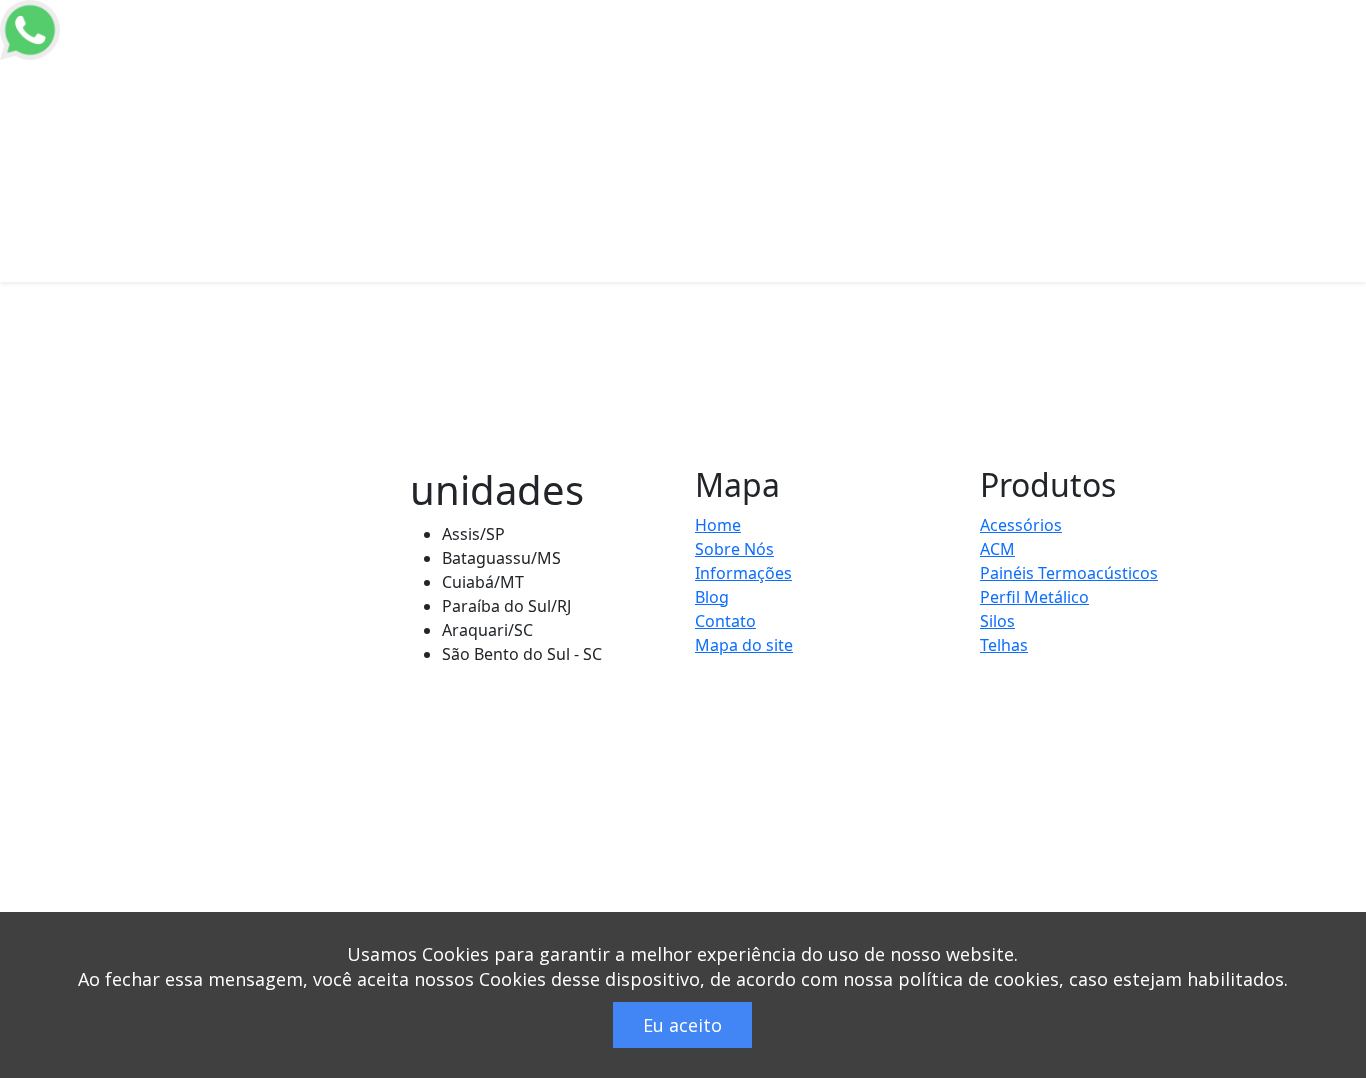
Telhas (1004, 645)
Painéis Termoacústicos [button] (949, 79)
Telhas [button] (804, 79)
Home (576, 79)
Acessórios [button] (1192, 79)
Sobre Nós (734, 549)
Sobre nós (637, 91)
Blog (1280, 79)
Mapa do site (744, 645)
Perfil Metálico (1100, 91)
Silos (693, 79)
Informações (743, 573)
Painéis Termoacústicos (1069, 573)
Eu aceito (682, 1025)
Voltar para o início (251, 443)
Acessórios (1021, 525)
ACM (744, 79)
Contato (725, 621)
